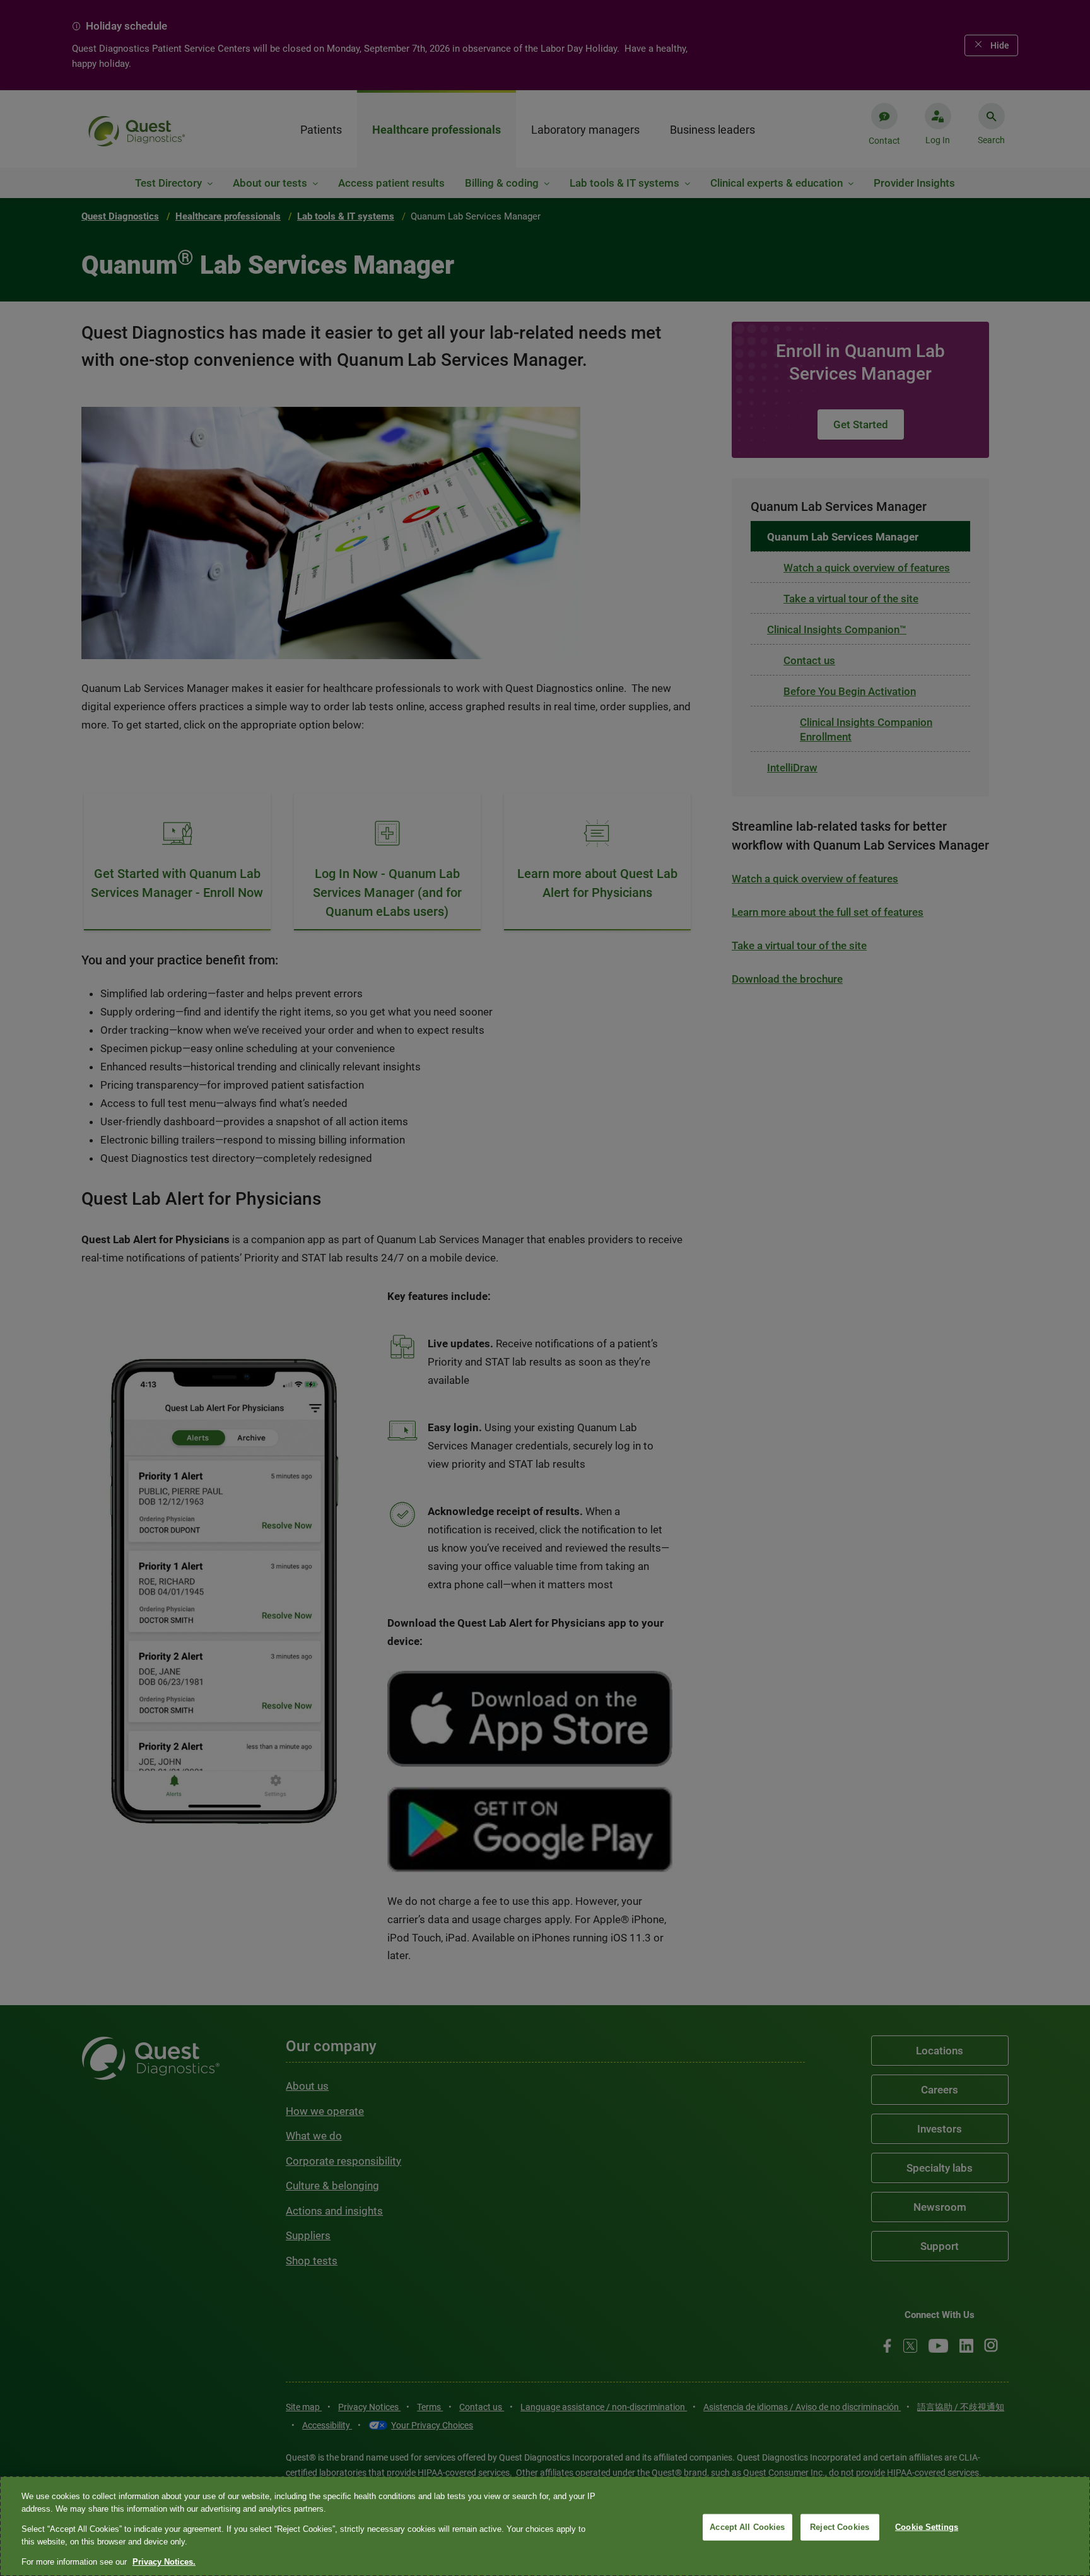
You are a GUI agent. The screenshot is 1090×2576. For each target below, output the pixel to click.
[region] (545, 2526)
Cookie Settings (927, 2527)
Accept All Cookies (747, 2527)
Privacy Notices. (164, 2562)
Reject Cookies (840, 2527)
